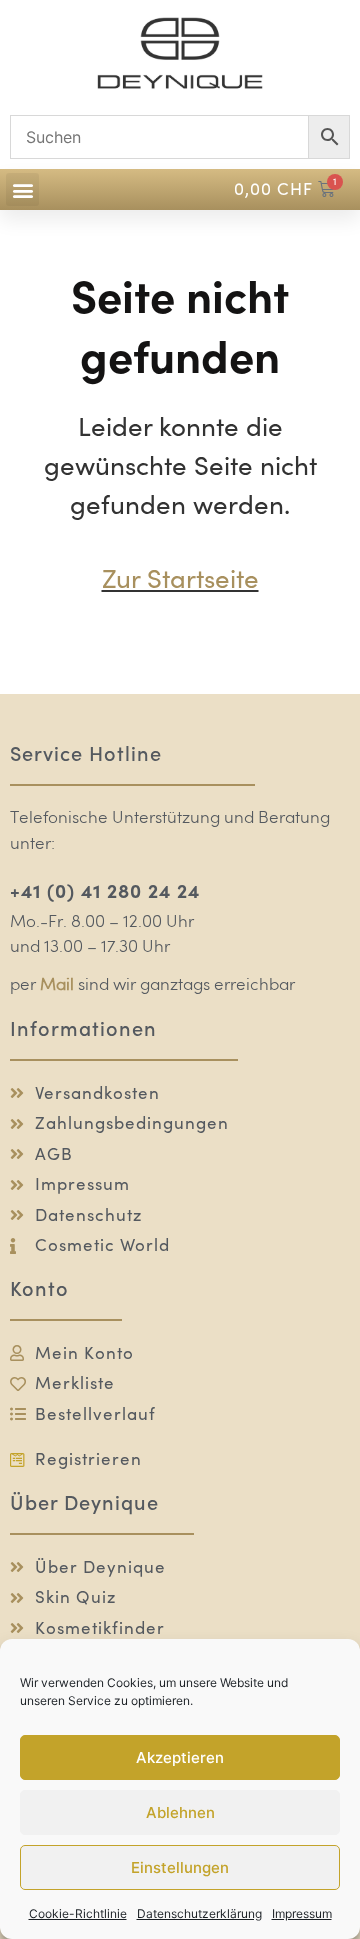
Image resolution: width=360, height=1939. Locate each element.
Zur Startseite (180, 578)
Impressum (302, 1913)
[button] (22, 189)
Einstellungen (180, 1867)
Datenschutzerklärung (199, 1913)
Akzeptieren (180, 1757)
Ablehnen (180, 1812)
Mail (57, 985)
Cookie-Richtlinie (78, 1913)
